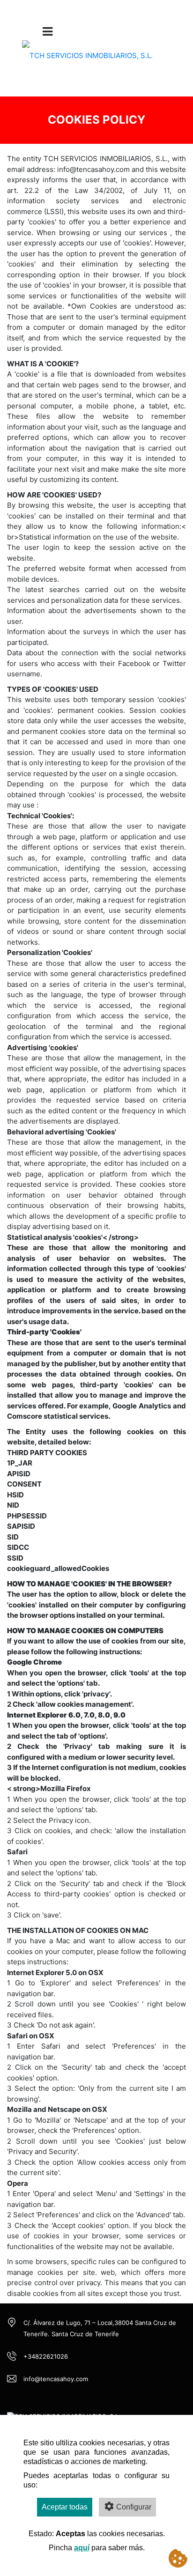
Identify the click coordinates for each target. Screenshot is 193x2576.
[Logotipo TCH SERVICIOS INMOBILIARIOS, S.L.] (87, 62)
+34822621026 (46, 2356)
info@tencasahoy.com (56, 2379)
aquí (82, 2548)
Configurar (134, 2507)
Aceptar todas (65, 2507)
